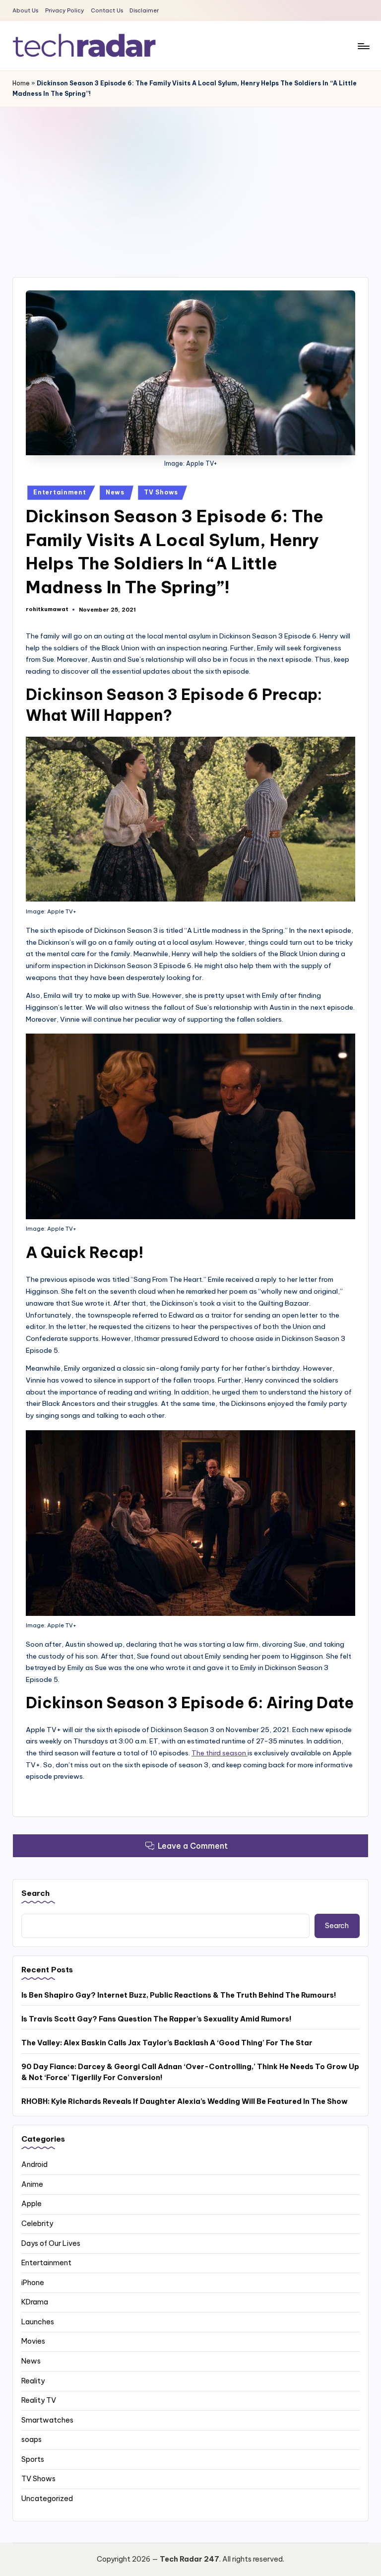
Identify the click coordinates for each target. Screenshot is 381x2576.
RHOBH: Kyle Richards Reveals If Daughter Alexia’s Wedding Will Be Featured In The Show (185, 2101)
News (115, 492)
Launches (38, 2322)
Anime (32, 2184)
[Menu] (363, 46)
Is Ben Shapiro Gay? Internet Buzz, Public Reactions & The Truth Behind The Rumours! (179, 1995)
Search (35, 1893)
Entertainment (60, 492)
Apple (32, 2204)
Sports (33, 2459)
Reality (33, 2381)
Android (34, 2164)
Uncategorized (47, 2499)
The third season (220, 1753)
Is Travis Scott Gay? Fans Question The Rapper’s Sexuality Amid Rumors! (157, 2019)
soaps (32, 2439)
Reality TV (39, 2400)
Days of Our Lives (51, 2243)
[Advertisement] (190, 182)
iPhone (33, 2283)
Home (21, 83)
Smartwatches (47, 2420)
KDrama (35, 2302)
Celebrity (37, 2224)
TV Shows (161, 492)
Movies (33, 2341)
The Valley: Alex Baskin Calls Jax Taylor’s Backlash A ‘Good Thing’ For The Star (167, 2043)
